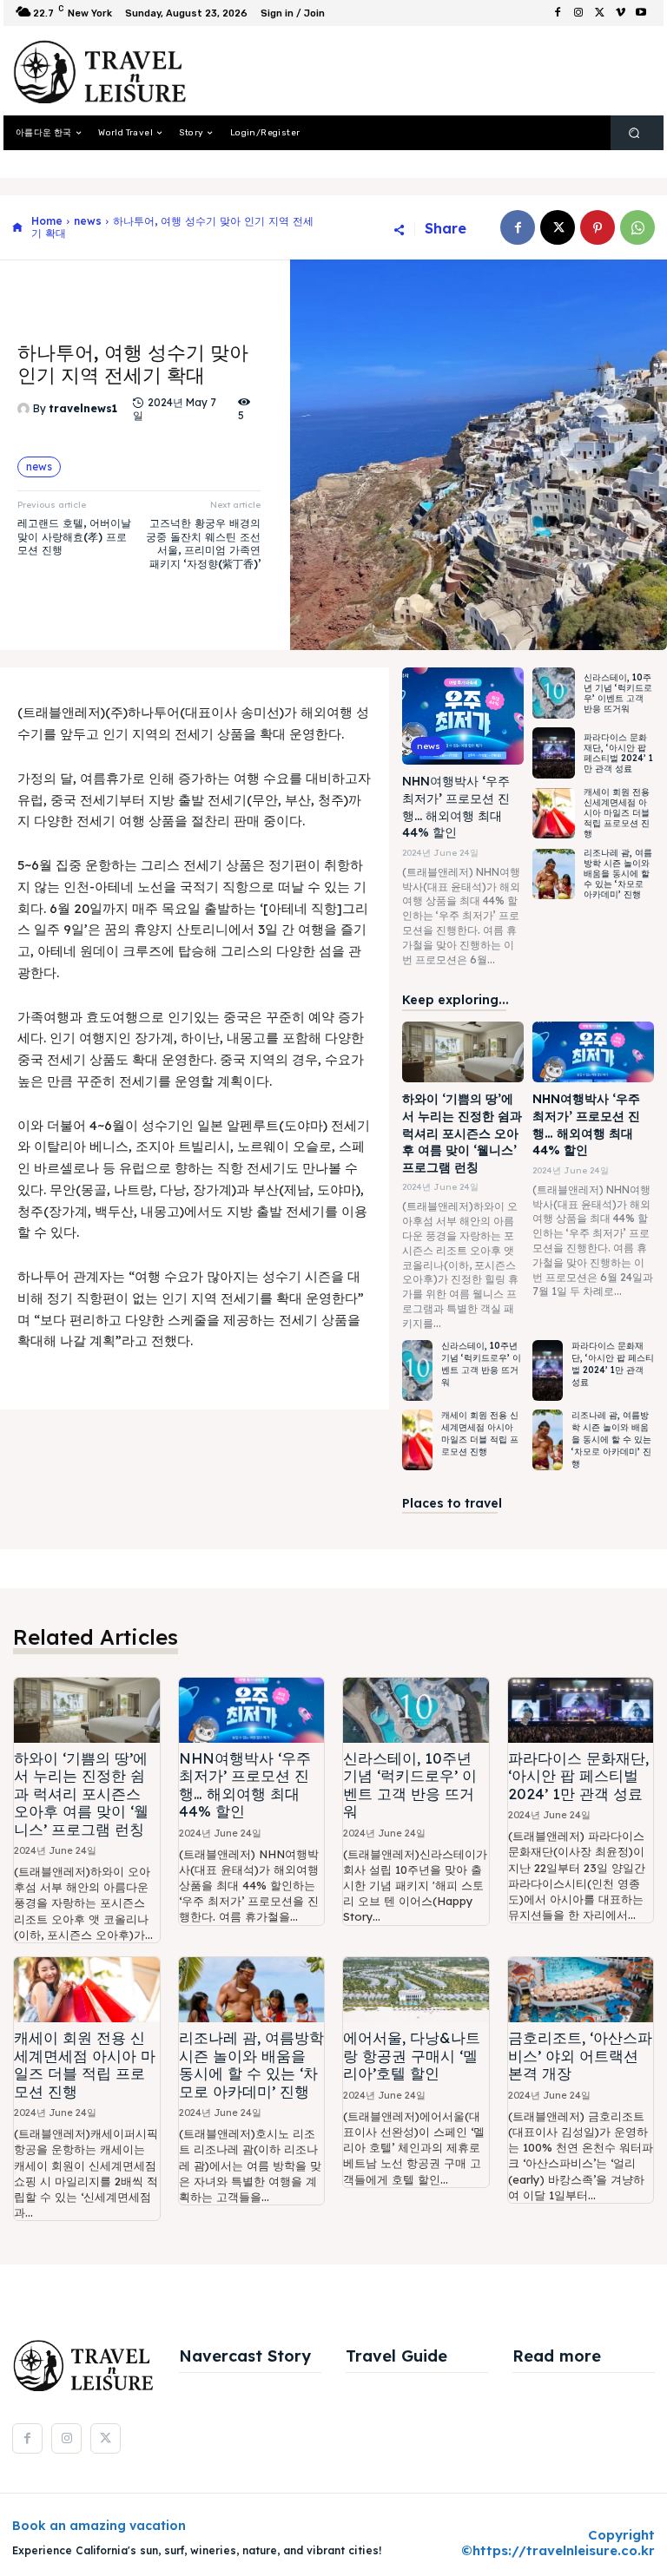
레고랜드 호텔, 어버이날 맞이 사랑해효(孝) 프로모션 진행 (74, 536)
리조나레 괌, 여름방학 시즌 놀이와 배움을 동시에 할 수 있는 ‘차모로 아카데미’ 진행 (618, 874)
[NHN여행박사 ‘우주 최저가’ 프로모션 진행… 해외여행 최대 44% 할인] (463, 716)
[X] (599, 13)
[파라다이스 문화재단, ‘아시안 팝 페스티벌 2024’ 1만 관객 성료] (554, 753)
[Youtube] (641, 13)
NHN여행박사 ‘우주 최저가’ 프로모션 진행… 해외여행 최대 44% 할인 (245, 1784)
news (88, 221)
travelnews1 (83, 409)
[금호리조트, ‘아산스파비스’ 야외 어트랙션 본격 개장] (581, 1990)
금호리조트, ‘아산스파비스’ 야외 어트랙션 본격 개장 (580, 2055)
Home (47, 221)
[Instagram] (578, 13)
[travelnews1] (25, 409)
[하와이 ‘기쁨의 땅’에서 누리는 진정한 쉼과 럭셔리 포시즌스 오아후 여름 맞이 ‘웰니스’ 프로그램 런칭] (463, 1052)
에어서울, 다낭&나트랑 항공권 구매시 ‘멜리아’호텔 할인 (412, 2055)
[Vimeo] (620, 13)
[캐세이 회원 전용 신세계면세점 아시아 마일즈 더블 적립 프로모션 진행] (554, 814)
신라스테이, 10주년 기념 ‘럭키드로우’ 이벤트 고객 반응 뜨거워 (618, 693)
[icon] (17, 228)
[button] (634, 133)
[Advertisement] (415, 71)
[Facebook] (558, 13)
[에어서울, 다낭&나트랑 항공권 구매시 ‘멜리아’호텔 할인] (416, 1990)
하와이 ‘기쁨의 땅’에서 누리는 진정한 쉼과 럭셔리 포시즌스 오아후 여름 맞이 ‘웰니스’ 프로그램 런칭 (462, 1133)
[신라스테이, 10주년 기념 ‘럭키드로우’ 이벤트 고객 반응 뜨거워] (554, 693)
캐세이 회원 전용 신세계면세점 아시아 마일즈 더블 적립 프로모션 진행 (617, 813)
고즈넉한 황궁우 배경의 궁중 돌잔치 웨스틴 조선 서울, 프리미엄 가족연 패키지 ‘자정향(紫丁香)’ (203, 543)
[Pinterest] (598, 227)
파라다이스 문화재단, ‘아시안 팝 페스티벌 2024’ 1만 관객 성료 (618, 753)
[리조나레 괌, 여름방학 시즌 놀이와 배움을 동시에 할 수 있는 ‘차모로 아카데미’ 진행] (554, 874)
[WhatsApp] (637, 227)
